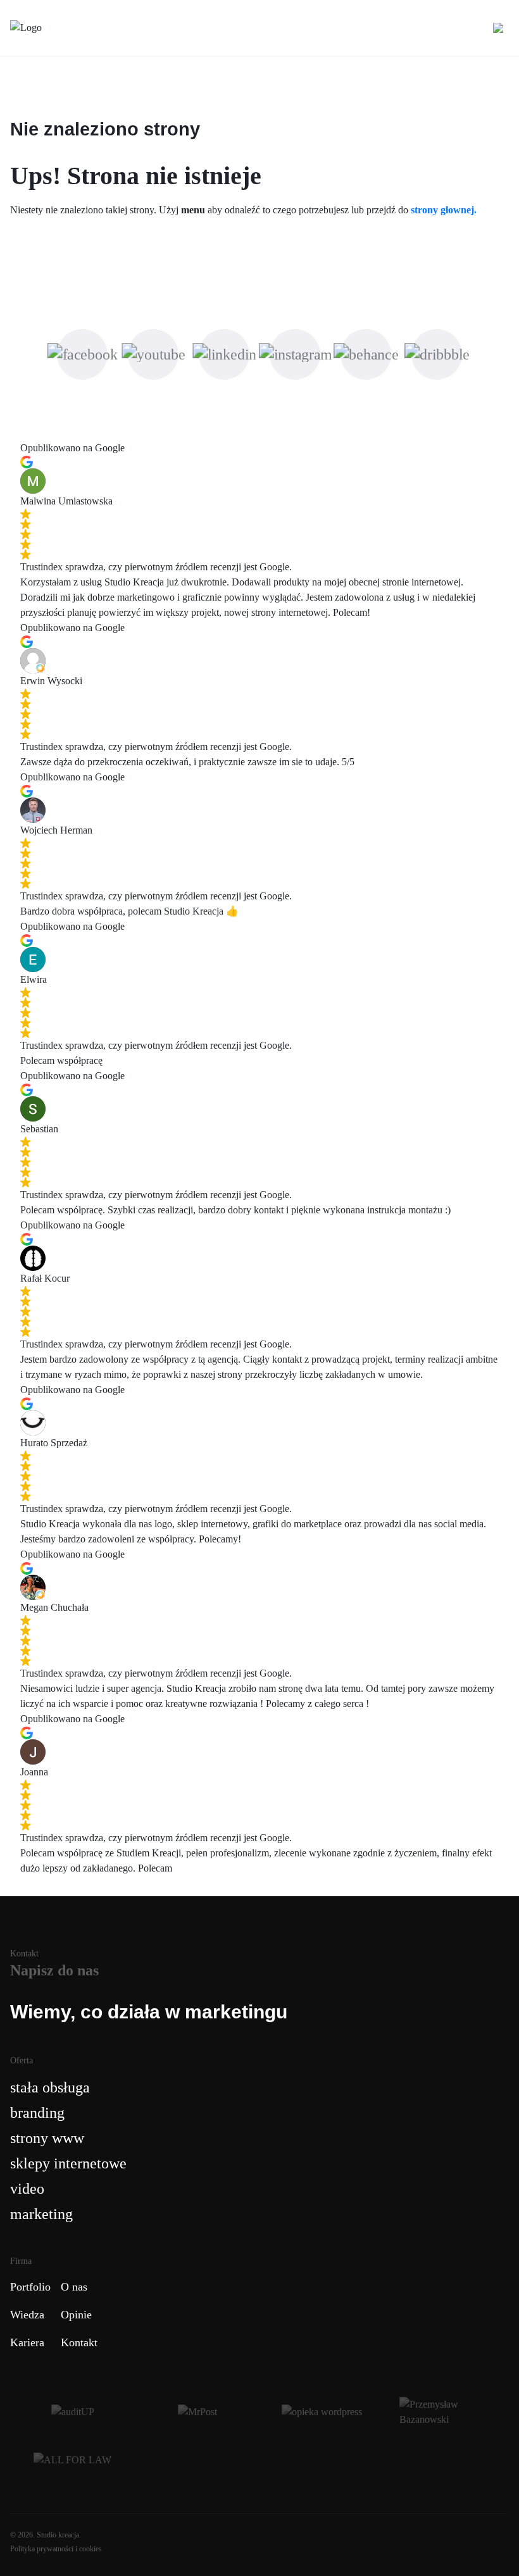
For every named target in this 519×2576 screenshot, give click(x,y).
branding (37, 2113)
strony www (47, 2138)
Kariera (27, 2342)
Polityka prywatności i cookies (56, 2549)
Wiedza (27, 2315)
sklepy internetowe (68, 2163)
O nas (74, 2287)
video (27, 2189)
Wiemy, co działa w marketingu (149, 2012)
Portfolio (30, 2287)
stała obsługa (50, 2087)
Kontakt (79, 2342)
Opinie (76, 2315)
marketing (41, 2214)
